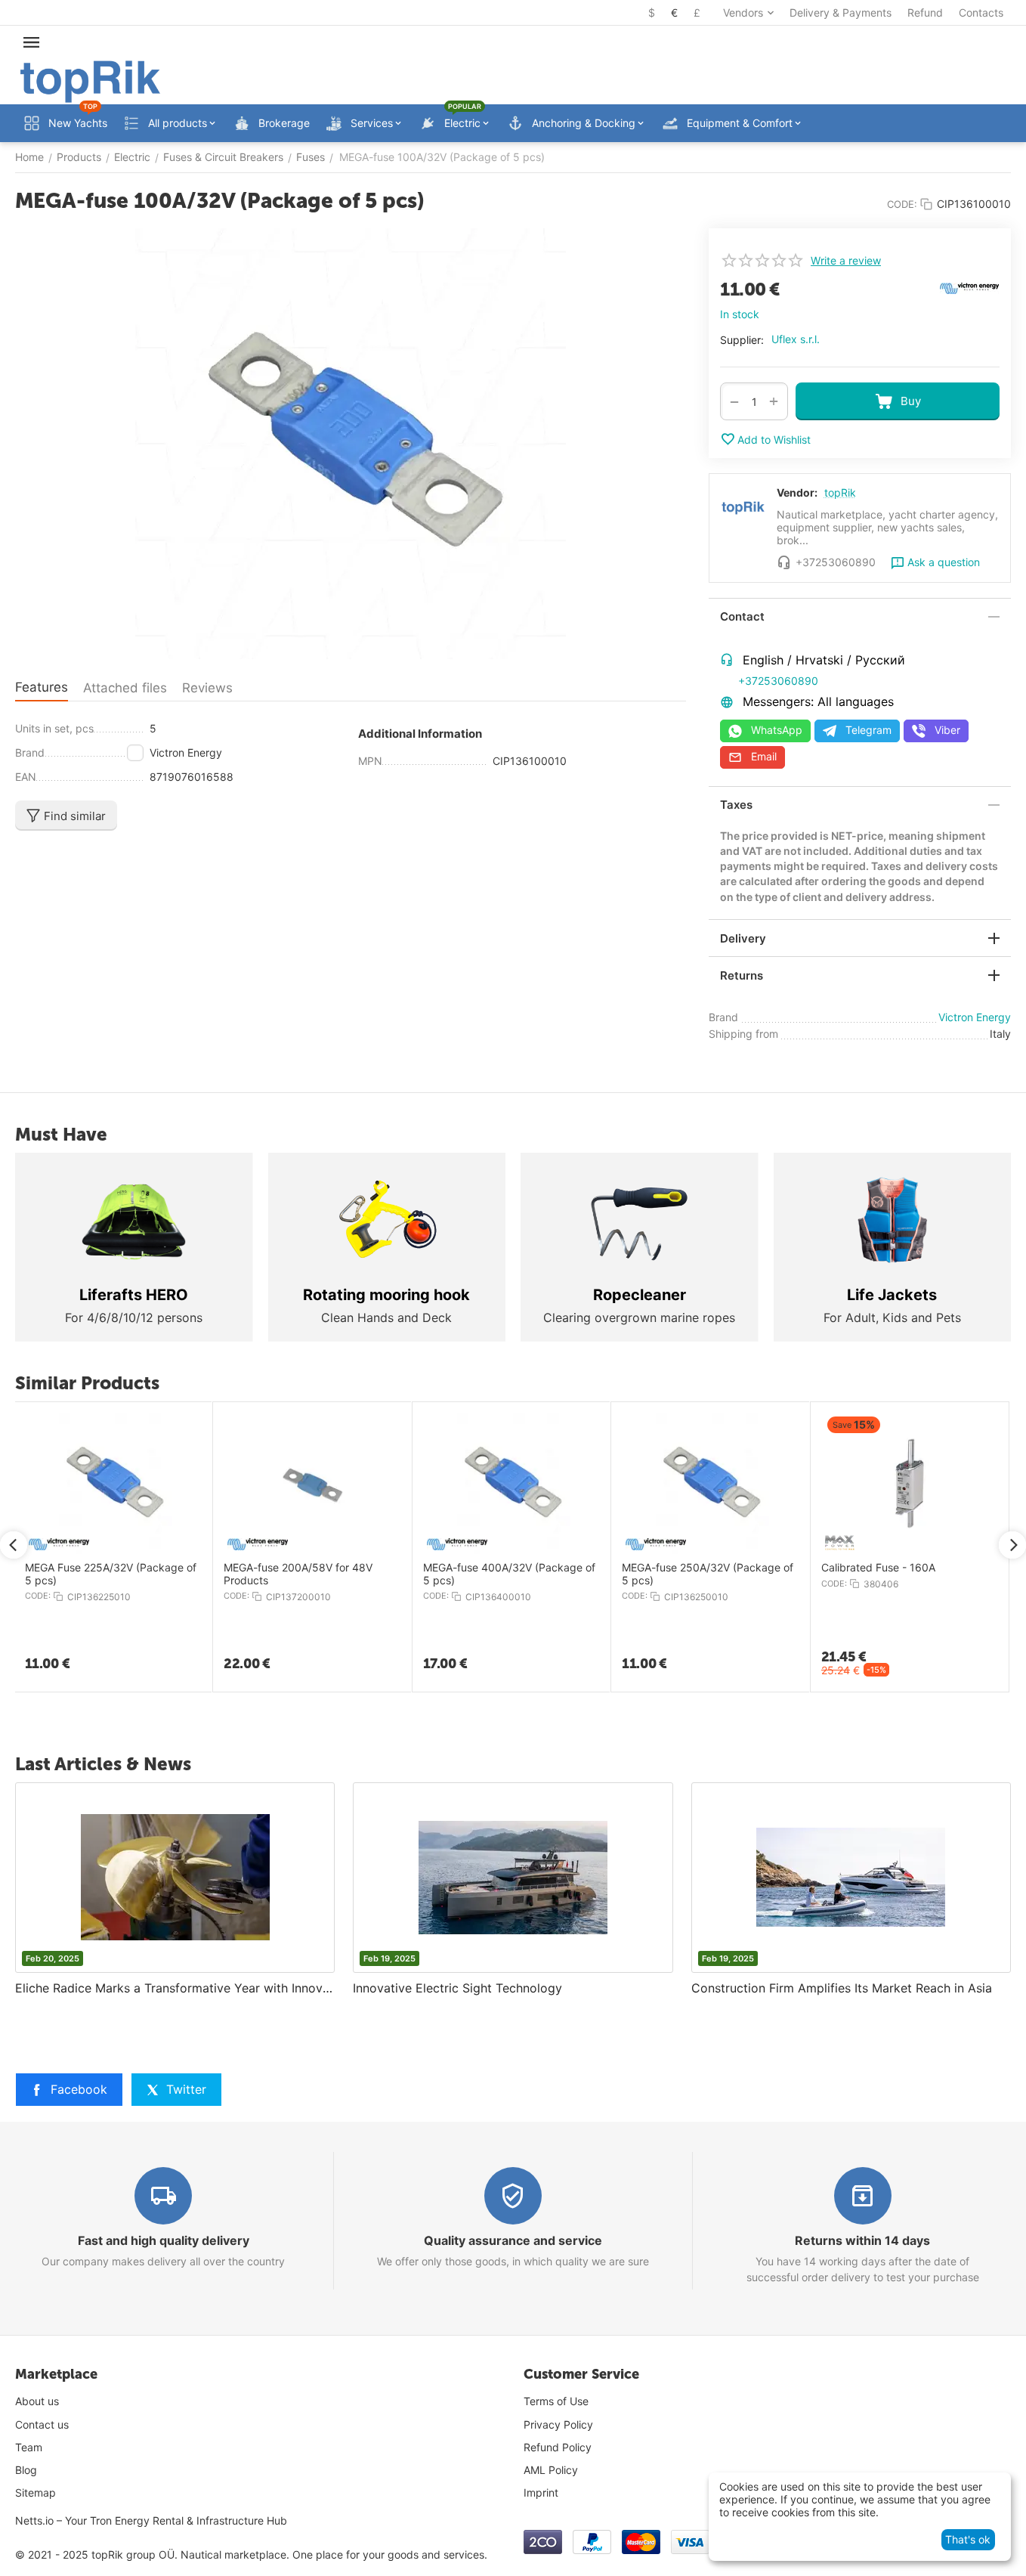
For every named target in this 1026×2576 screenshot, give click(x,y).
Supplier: (742, 340)
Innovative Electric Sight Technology (457, 1988)
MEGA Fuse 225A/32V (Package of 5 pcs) (111, 1574)
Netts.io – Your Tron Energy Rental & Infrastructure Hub (151, 2520)
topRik (840, 492)
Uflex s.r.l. (796, 339)
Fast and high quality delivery (164, 2240)
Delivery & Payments (841, 12)
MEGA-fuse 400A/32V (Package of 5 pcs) (509, 1574)
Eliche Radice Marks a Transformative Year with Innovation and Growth (175, 1988)
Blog (26, 2470)
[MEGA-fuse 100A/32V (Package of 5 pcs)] (351, 444)
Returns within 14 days (862, 2240)
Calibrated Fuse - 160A (878, 1568)
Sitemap (36, 2492)
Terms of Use (556, 2401)
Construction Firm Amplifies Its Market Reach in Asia (842, 1988)
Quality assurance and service (513, 2240)
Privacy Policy (558, 2424)
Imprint (541, 2492)
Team (29, 2447)
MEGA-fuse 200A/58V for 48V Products (298, 1574)
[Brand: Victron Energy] (969, 287)
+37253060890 (778, 681)
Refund (925, 12)
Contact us (42, 2424)
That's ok (968, 2539)
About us (37, 2401)
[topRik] (90, 80)
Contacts (981, 12)
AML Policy (551, 2470)
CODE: (902, 204)
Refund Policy (558, 2447)
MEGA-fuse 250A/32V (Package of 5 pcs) (708, 1574)
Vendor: (797, 492)
